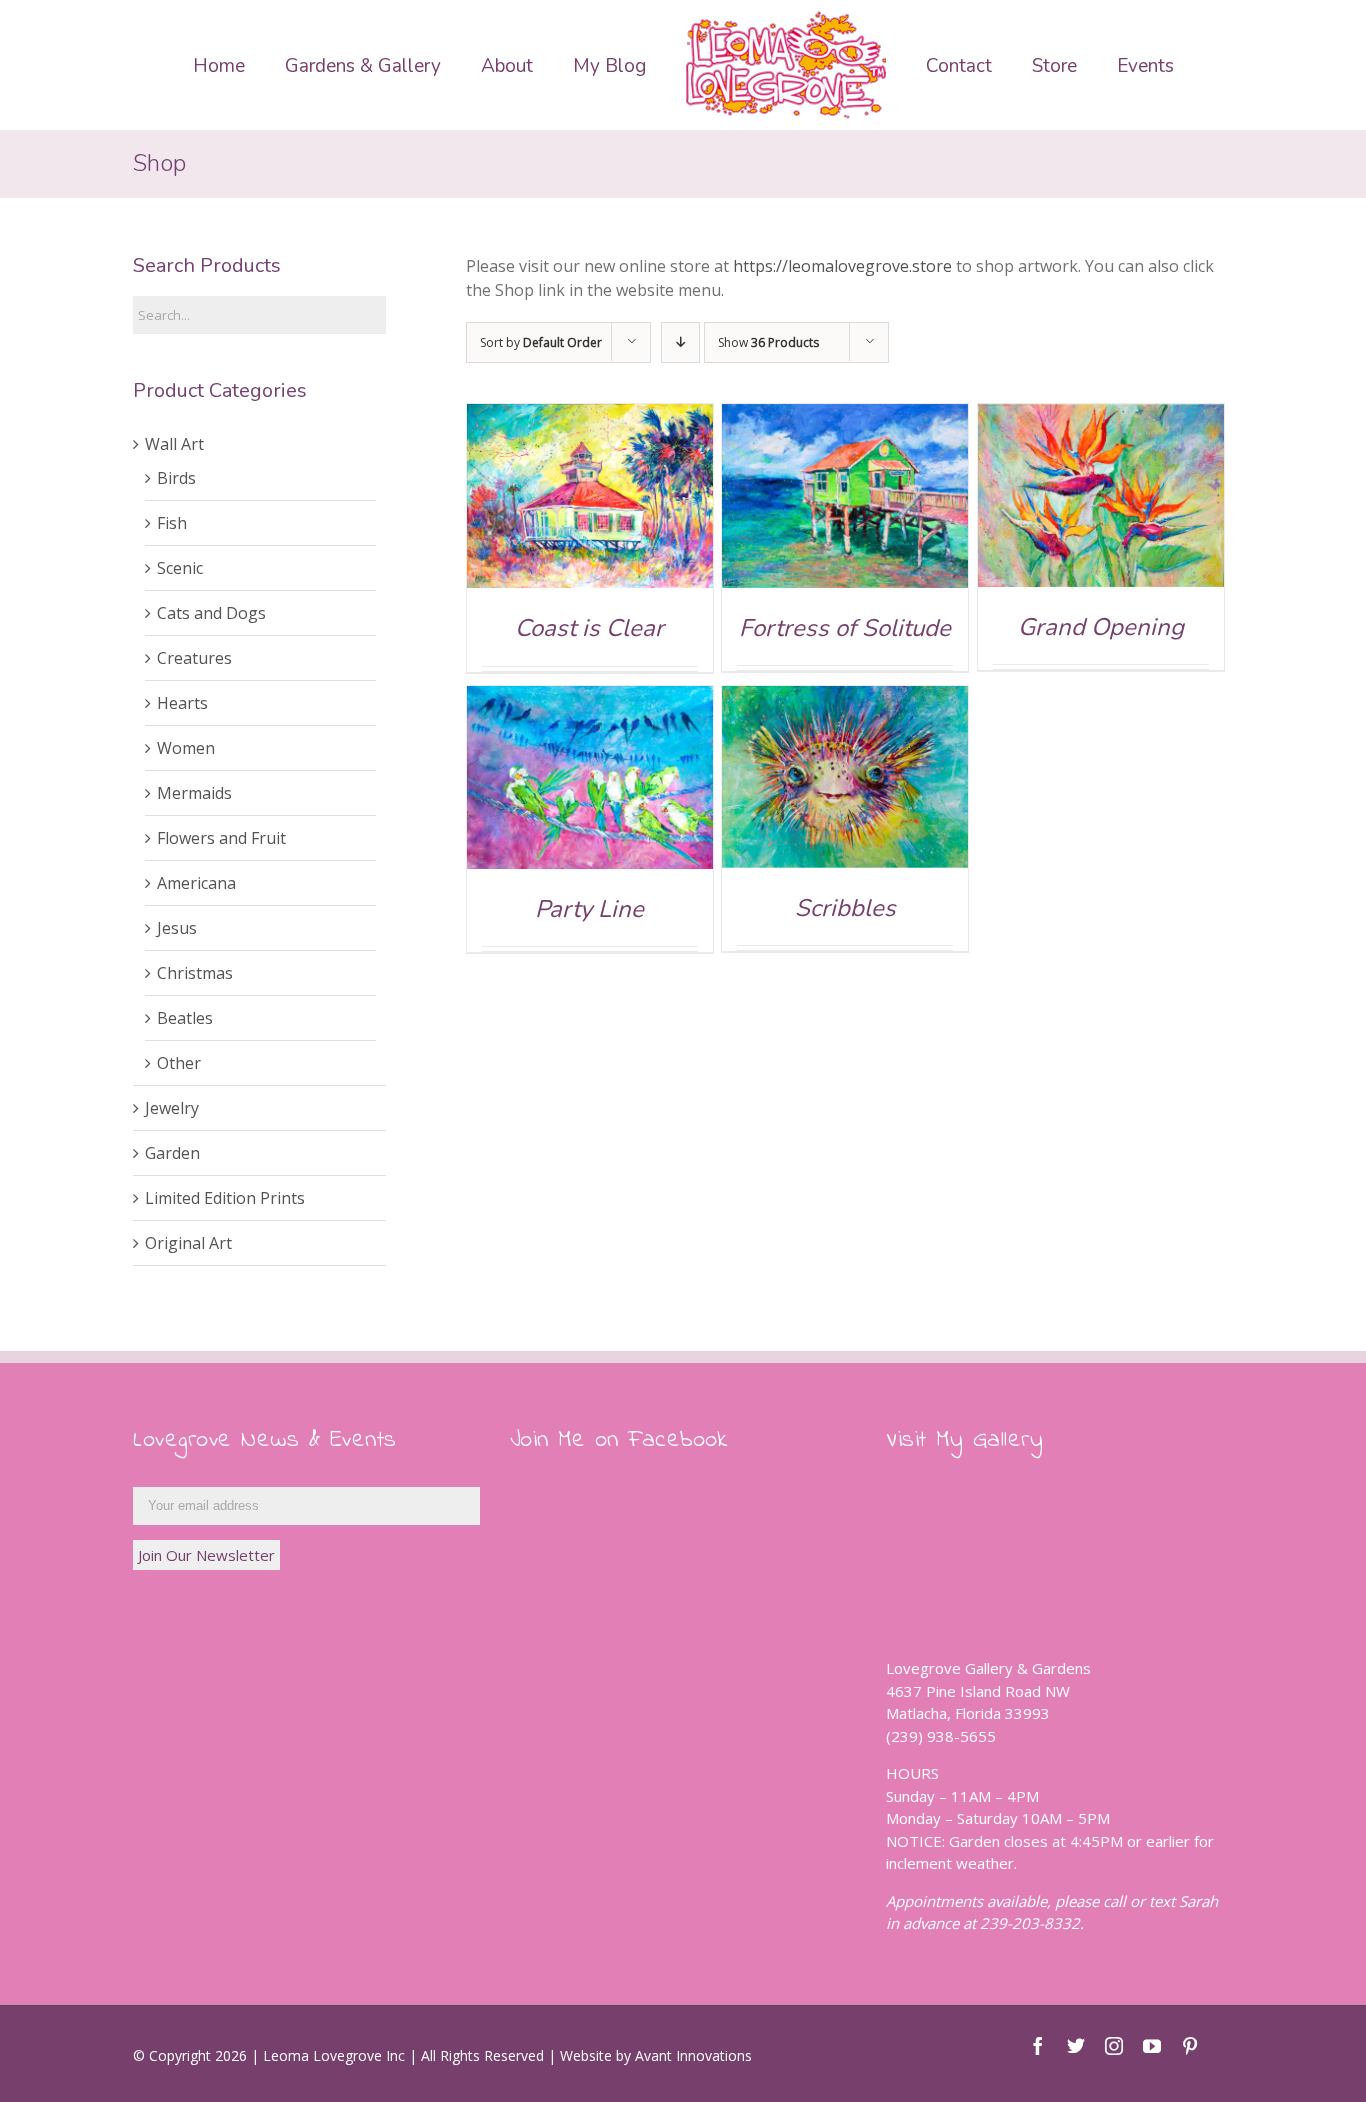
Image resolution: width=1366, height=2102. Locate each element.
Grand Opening (1101, 627)
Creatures (194, 658)
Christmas (195, 973)
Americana (196, 883)
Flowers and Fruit (221, 838)
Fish (172, 523)
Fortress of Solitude (845, 628)
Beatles (185, 1018)
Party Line (589, 909)
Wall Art (174, 444)
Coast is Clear (589, 628)
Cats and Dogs (211, 613)
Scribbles (845, 908)
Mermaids (194, 793)
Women (186, 748)
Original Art (188, 1243)
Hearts (182, 703)
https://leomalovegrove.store (842, 266)
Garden (172, 1153)
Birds (176, 478)
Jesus (177, 928)
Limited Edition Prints (225, 1198)
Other (179, 1063)
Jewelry (172, 1108)
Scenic (180, 568)
